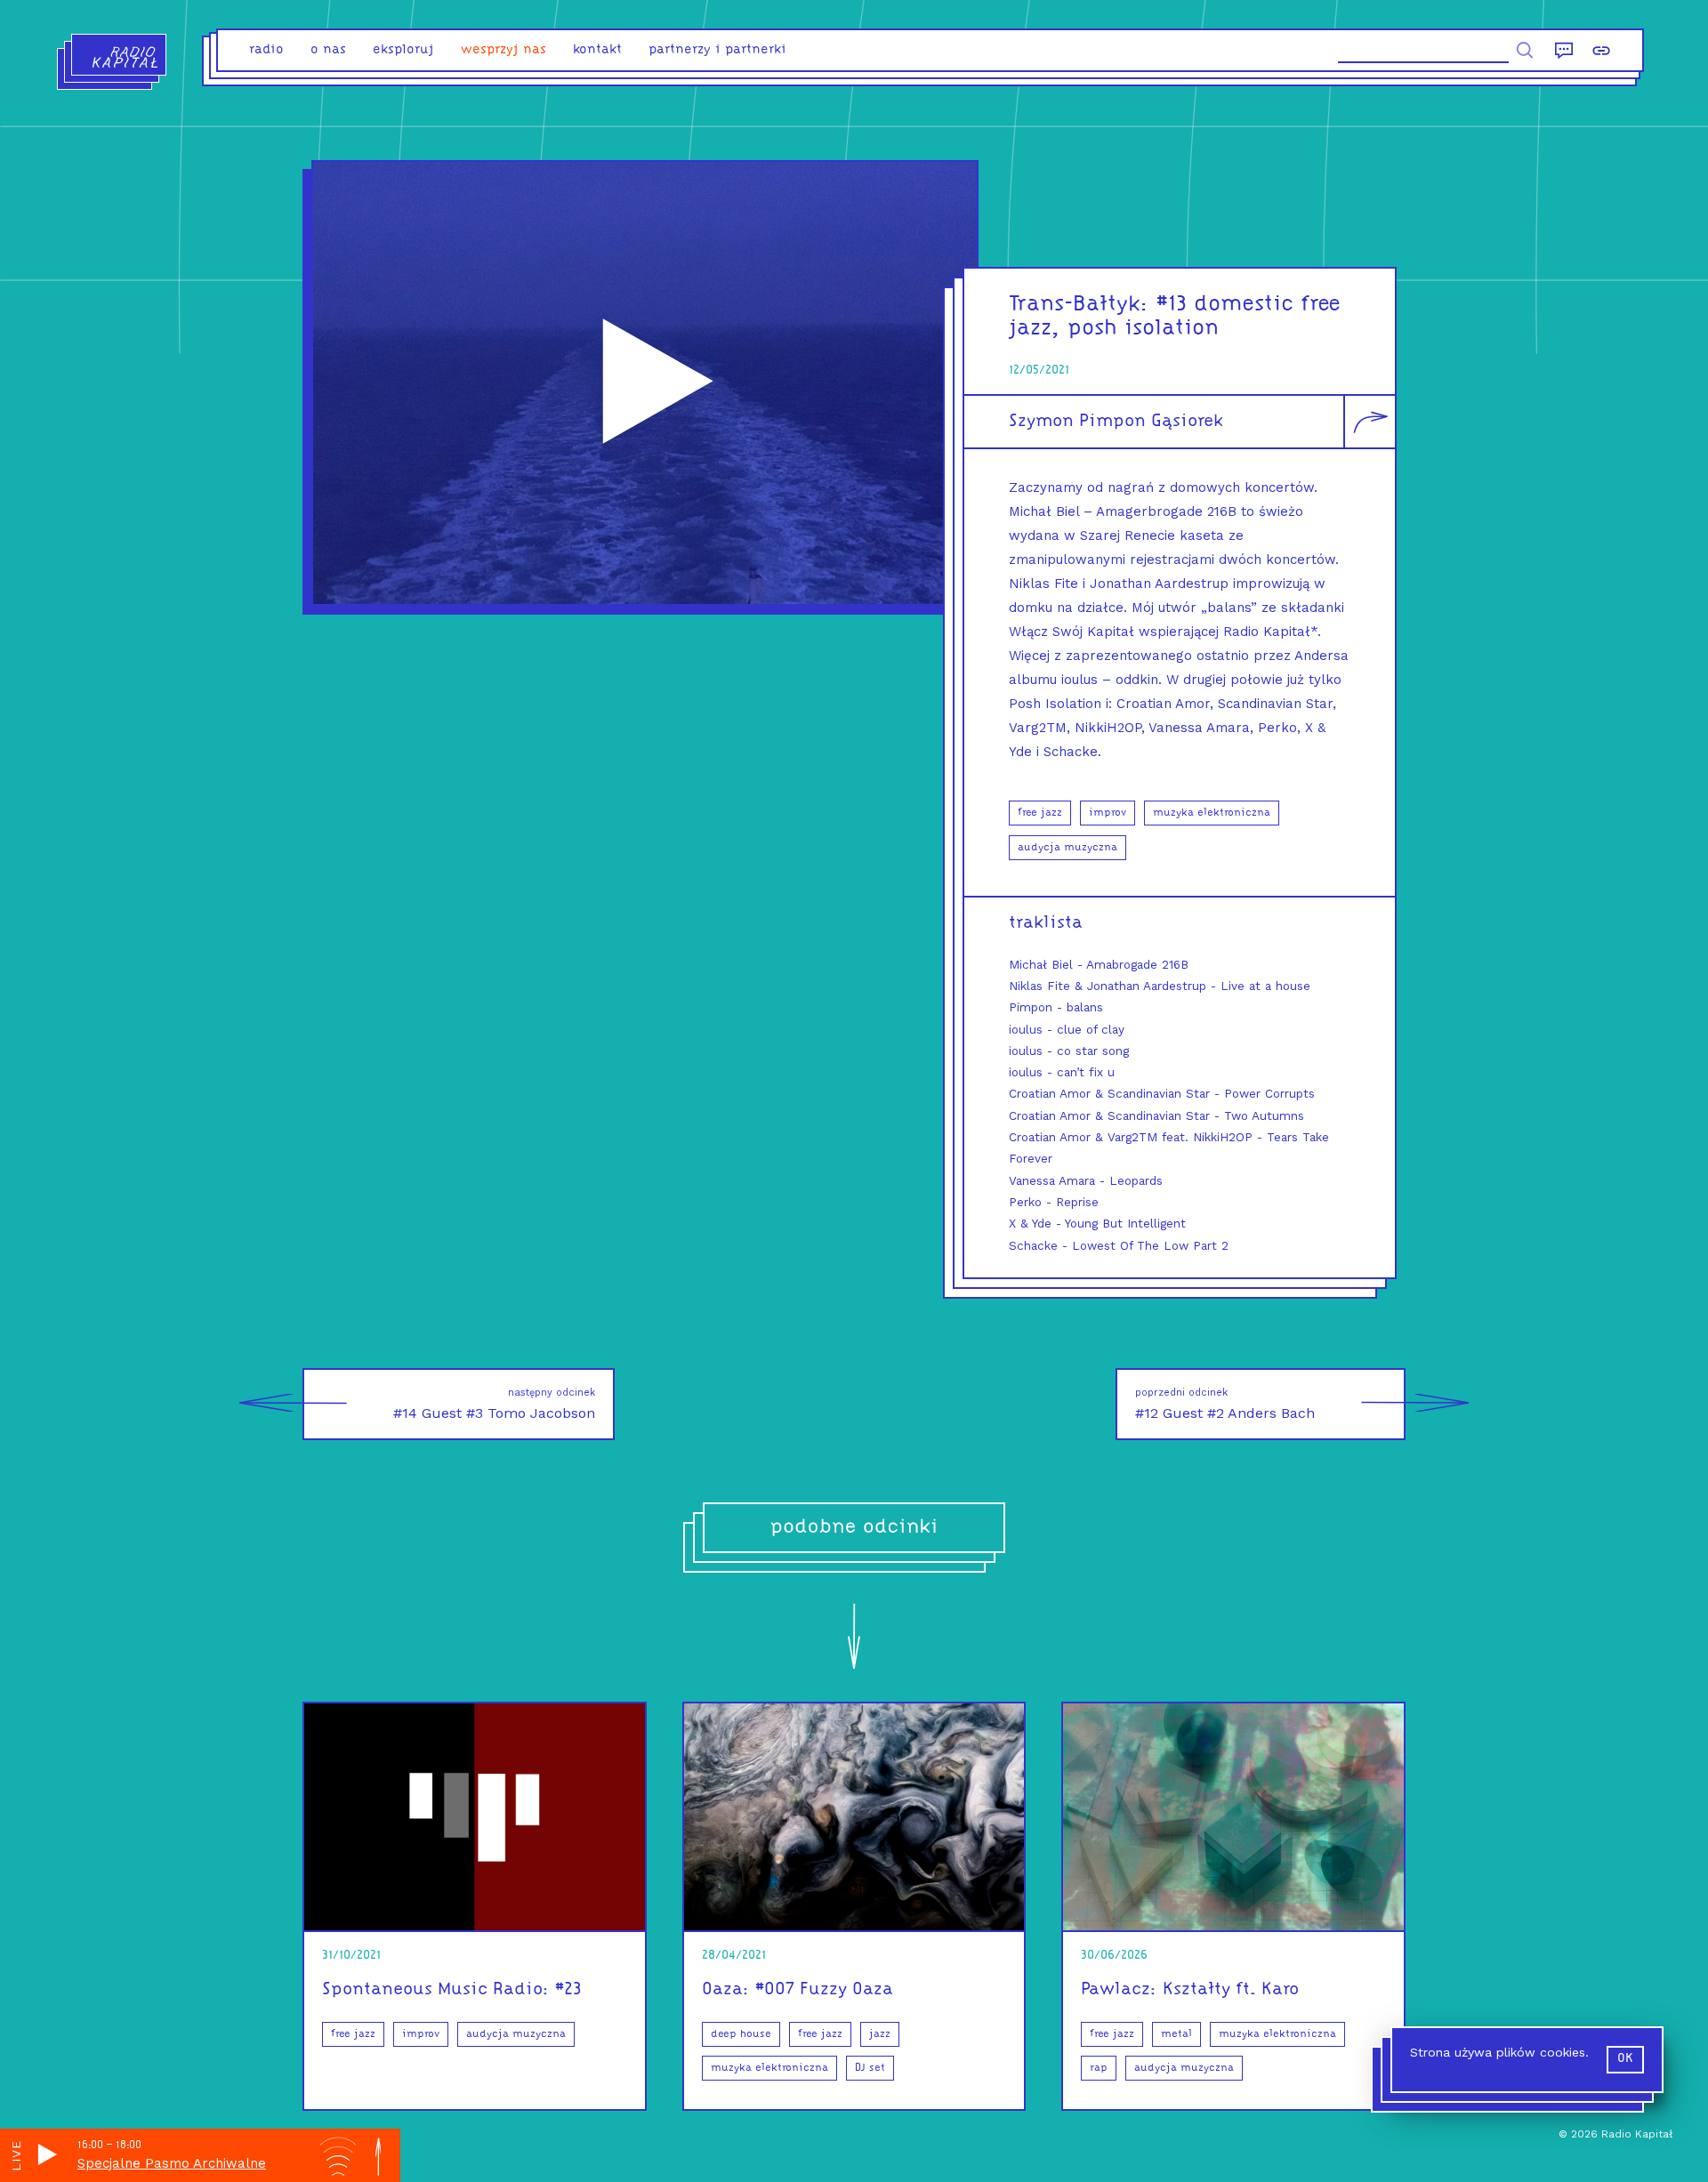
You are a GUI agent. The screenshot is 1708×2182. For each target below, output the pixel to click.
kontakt (597, 50)
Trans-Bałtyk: (1079, 305)
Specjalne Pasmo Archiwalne (172, 2163)
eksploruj (403, 50)
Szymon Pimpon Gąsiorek (1116, 422)
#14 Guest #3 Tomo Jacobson (494, 1404)
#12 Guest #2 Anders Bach (1225, 1404)
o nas (328, 50)
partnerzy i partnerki (717, 50)
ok (1625, 2059)
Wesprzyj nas (504, 50)
